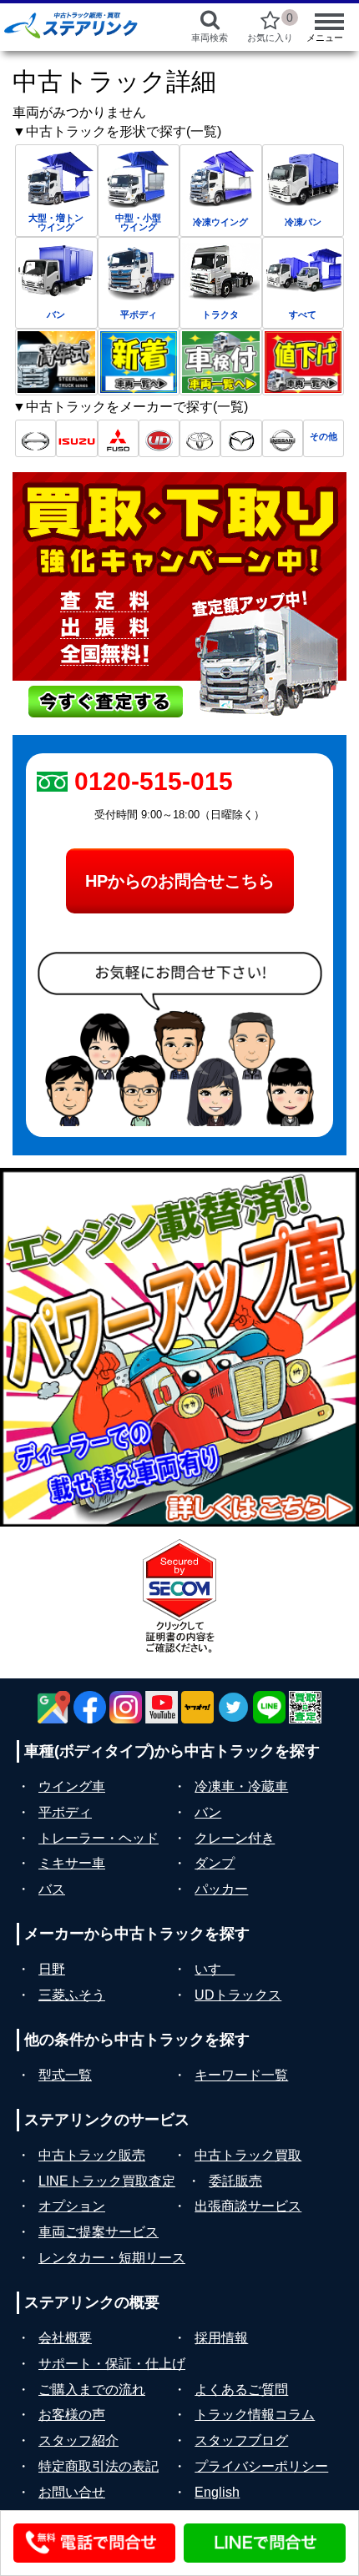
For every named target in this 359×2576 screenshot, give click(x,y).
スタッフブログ (241, 2440)
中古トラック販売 (92, 2155)
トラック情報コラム (255, 2415)
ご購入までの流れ (92, 2390)
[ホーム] (81, 25)
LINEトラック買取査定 (107, 2181)
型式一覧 (65, 2075)
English (217, 2492)
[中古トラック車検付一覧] (221, 362)
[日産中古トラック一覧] (283, 438)
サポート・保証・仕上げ (112, 2364)
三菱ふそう (72, 1995)
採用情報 (221, 2338)
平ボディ (65, 1812)
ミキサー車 (72, 1863)
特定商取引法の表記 (99, 2466)
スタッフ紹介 (78, 2440)
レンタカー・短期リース (112, 2258)
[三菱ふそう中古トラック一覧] (118, 438)
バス (52, 1889)
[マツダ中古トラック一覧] (241, 438)
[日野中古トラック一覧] (35, 438)
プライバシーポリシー (261, 2466)
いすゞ (215, 1969)
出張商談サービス (248, 2206)
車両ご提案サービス (99, 2232)
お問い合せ (72, 2492)
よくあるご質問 (241, 2390)
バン (208, 1812)
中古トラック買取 (248, 2155)
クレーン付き (235, 1838)
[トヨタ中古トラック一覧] (200, 438)
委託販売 (235, 2181)
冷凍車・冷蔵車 (241, 1786)
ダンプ (215, 1863)
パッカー (221, 1889)
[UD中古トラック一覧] (159, 438)
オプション (72, 2206)
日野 (52, 1969)
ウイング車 (72, 1786)
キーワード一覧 (241, 2075)
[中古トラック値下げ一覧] (303, 362)
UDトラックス (238, 1995)
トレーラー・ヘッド (99, 1838)
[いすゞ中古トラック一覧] (76, 438)
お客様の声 (72, 2415)
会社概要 (65, 2338)
